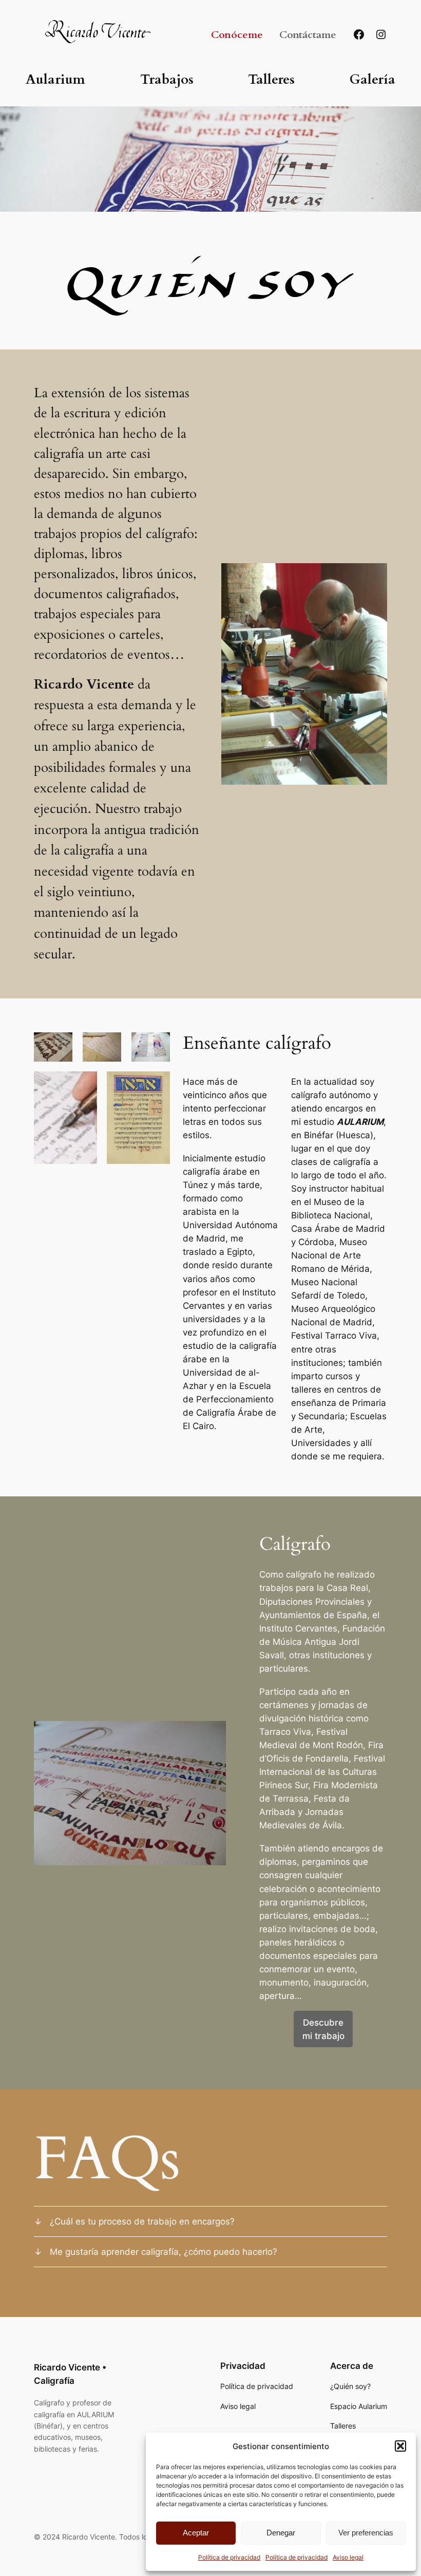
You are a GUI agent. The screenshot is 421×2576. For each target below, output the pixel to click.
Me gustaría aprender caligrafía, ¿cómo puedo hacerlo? (164, 2252)
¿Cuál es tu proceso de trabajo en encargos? (142, 2221)
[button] (400, 2446)
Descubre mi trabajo (323, 2029)
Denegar (281, 2533)
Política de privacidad (229, 2557)
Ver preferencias (366, 2533)
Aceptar (196, 2533)
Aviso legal (348, 2557)
